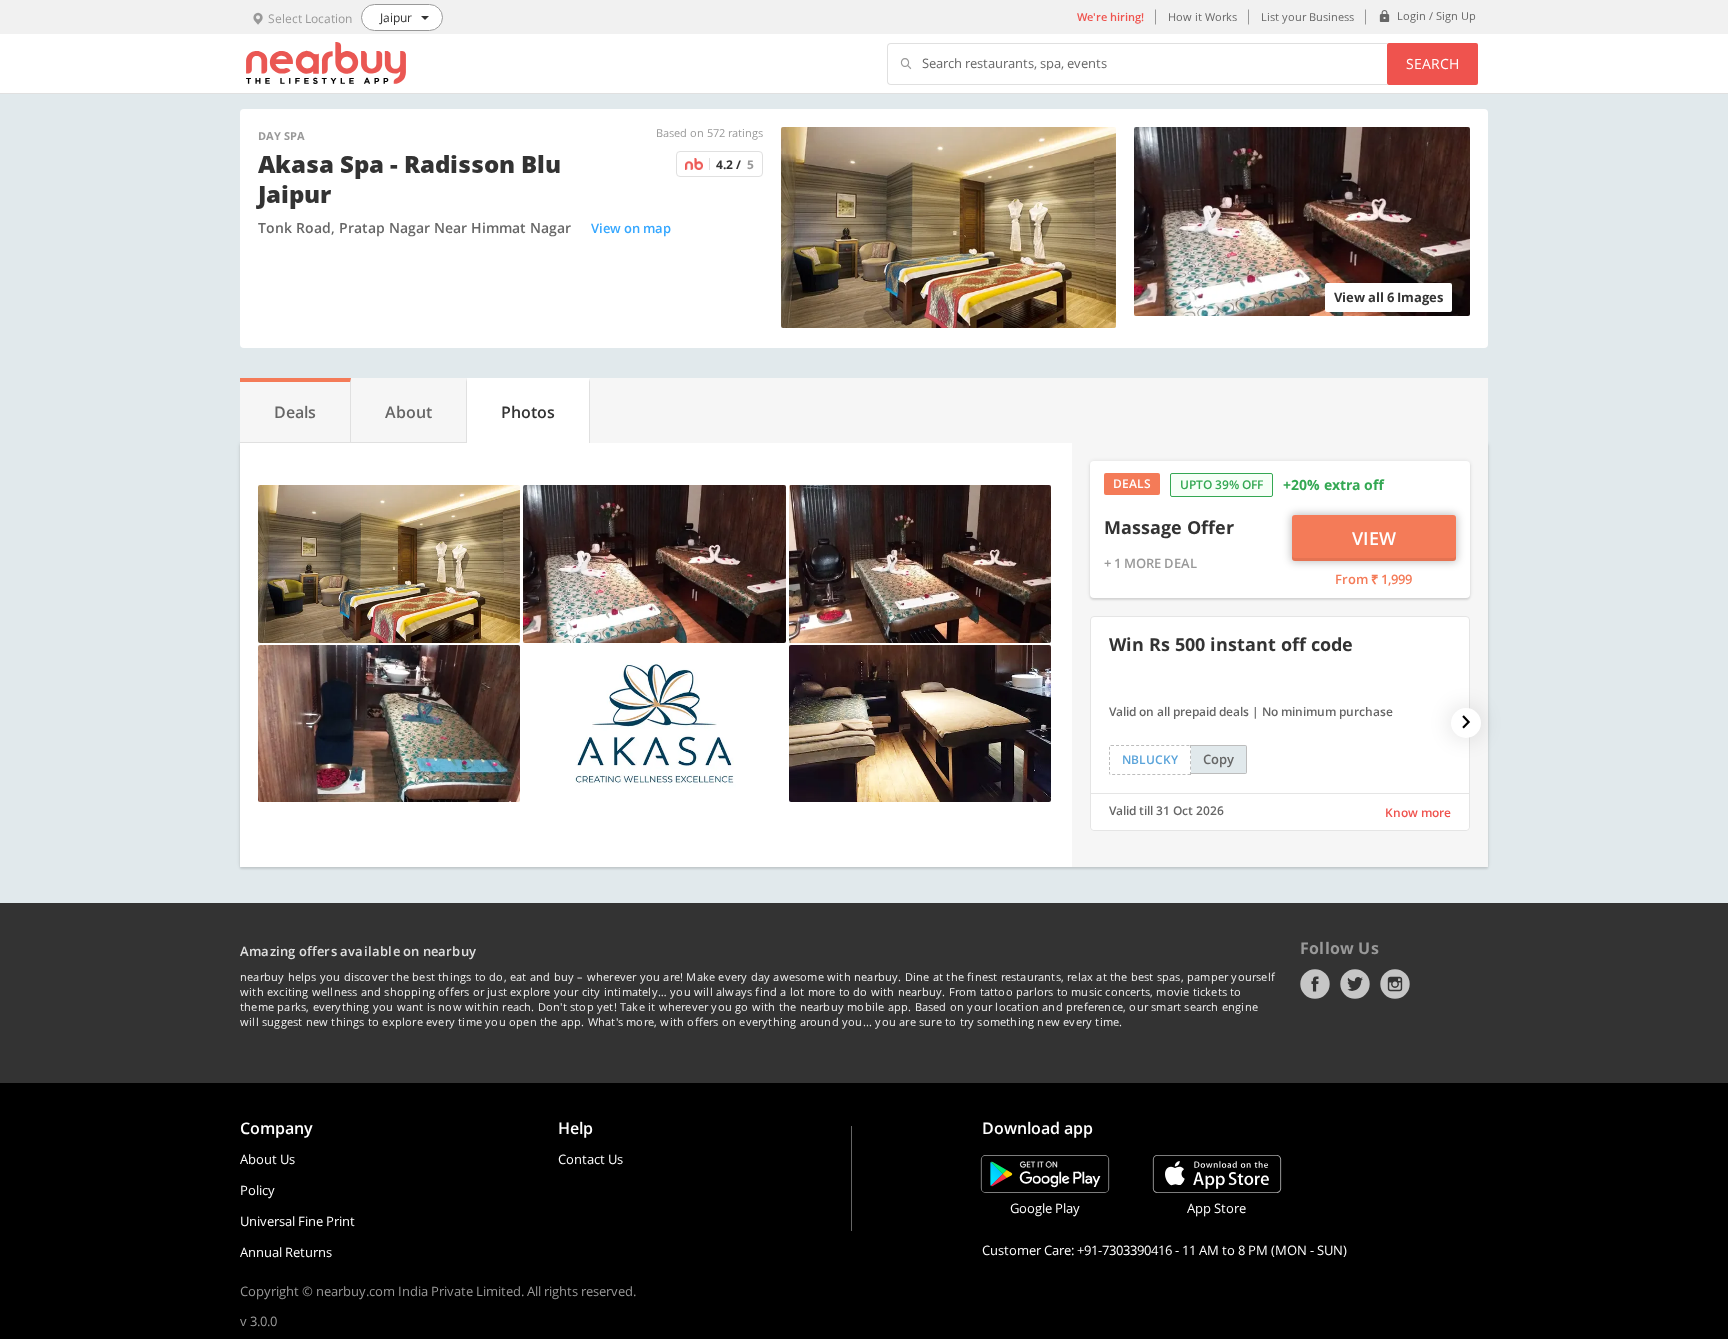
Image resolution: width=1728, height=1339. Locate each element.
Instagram (1395, 984)
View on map (631, 228)
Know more (1418, 812)
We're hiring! (1110, 16)
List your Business (1307, 16)
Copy (1218, 759)
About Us (267, 1159)
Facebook (1315, 984)
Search (1432, 63)
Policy (257, 1190)
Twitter (1355, 984)
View (1374, 538)
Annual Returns (286, 1252)
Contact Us (590, 1159)
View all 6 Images (1388, 297)
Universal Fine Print (297, 1221)
